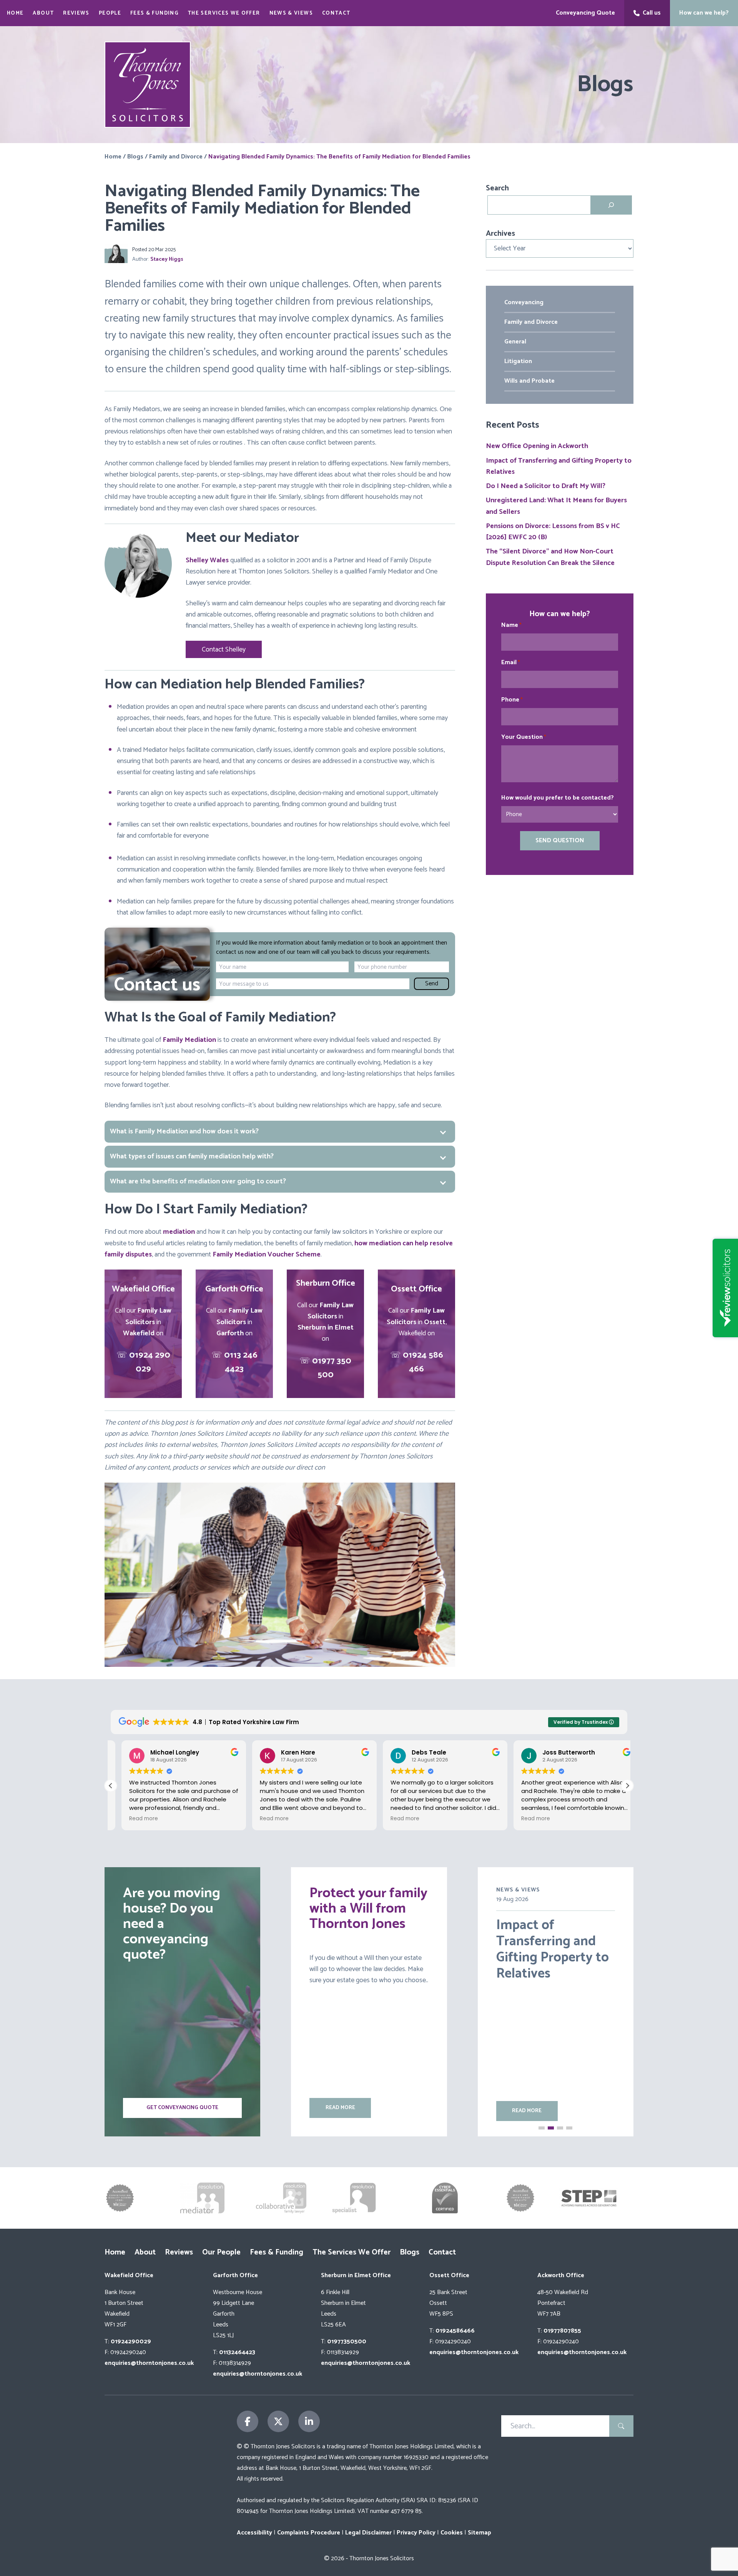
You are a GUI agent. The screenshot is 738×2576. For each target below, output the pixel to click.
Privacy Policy (416, 2533)
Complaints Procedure (309, 2533)
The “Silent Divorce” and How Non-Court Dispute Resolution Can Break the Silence (550, 557)
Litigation (518, 361)
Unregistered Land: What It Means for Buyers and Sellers (556, 506)
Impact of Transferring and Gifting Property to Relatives (559, 466)
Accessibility (254, 2533)
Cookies (452, 2533)
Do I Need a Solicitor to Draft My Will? (546, 486)
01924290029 (131, 2342)
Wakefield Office (129, 2275)
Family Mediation (189, 1040)
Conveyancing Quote (585, 13)
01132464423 (237, 2352)
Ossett (435, 1322)
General (515, 342)
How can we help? (704, 13)
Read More (527, 2111)
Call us (652, 13)
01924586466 (455, 2331)
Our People (221, 2252)
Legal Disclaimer (368, 2533)
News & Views (291, 13)
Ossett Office (449, 2275)
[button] (627, 1786)
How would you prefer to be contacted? (558, 798)
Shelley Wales (207, 560)
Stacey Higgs (167, 260)
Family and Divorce (176, 157)
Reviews (76, 13)
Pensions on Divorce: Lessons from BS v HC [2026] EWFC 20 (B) (553, 532)
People (110, 13)
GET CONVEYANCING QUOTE (182, 2108)
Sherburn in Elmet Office (356, 2275)
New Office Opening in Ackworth (537, 446)
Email (511, 663)
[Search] (611, 205)
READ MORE (340, 2108)
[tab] (280, 1157)
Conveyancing (524, 302)
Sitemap (480, 2533)
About (43, 13)
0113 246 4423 (241, 1362)
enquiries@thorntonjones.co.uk (149, 2363)
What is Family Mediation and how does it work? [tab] (184, 1131)
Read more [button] (133, 1819)
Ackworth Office (561, 2275)
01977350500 (347, 2342)
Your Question (524, 737)
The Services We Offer (224, 13)
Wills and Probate (529, 381)
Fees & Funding (154, 13)
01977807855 (562, 2331)
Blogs (135, 157)
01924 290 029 (150, 1362)
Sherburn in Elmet (326, 1328)
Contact (336, 13)
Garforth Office (235, 2275)
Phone (512, 700)
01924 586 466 (423, 1362)
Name (511, 625)
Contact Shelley (224, 650)
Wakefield (139, 1333)
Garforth (230, 1333)
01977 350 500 (332, 1368)
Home (15, 13)
